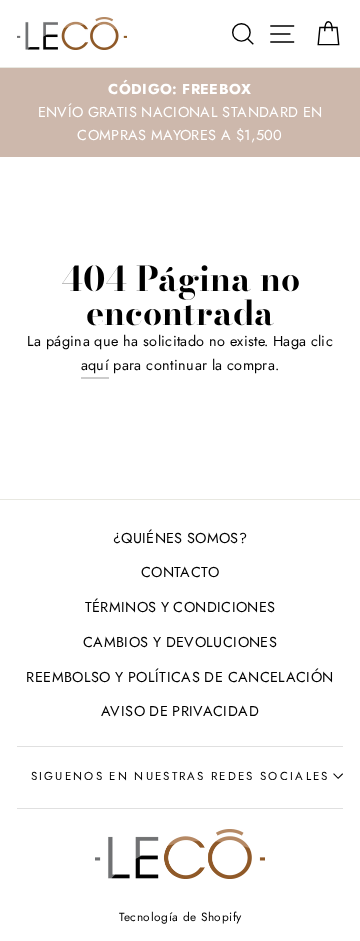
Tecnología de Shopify (180, 916)
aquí (95, 365)
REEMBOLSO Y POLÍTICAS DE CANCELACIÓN (179, 677)
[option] (180, 112)
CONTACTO (180, 572)
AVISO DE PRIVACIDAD (180, 711)
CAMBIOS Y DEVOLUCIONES (180, 642)
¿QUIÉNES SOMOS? (180, 538)
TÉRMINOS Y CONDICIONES (180, 607)
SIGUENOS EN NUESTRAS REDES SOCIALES (180, 776)
